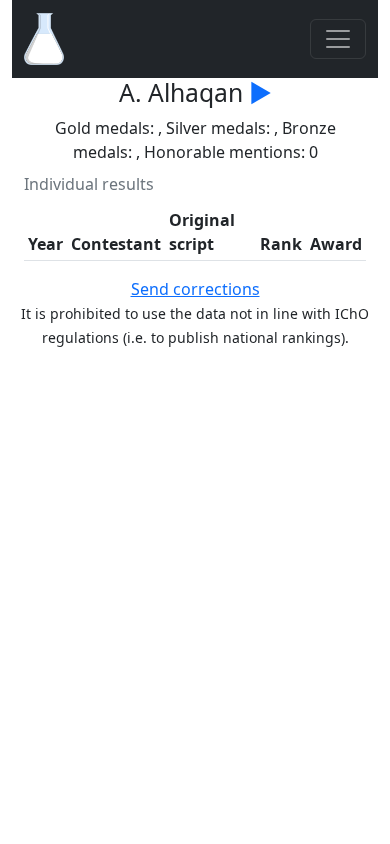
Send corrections (195, 289)
